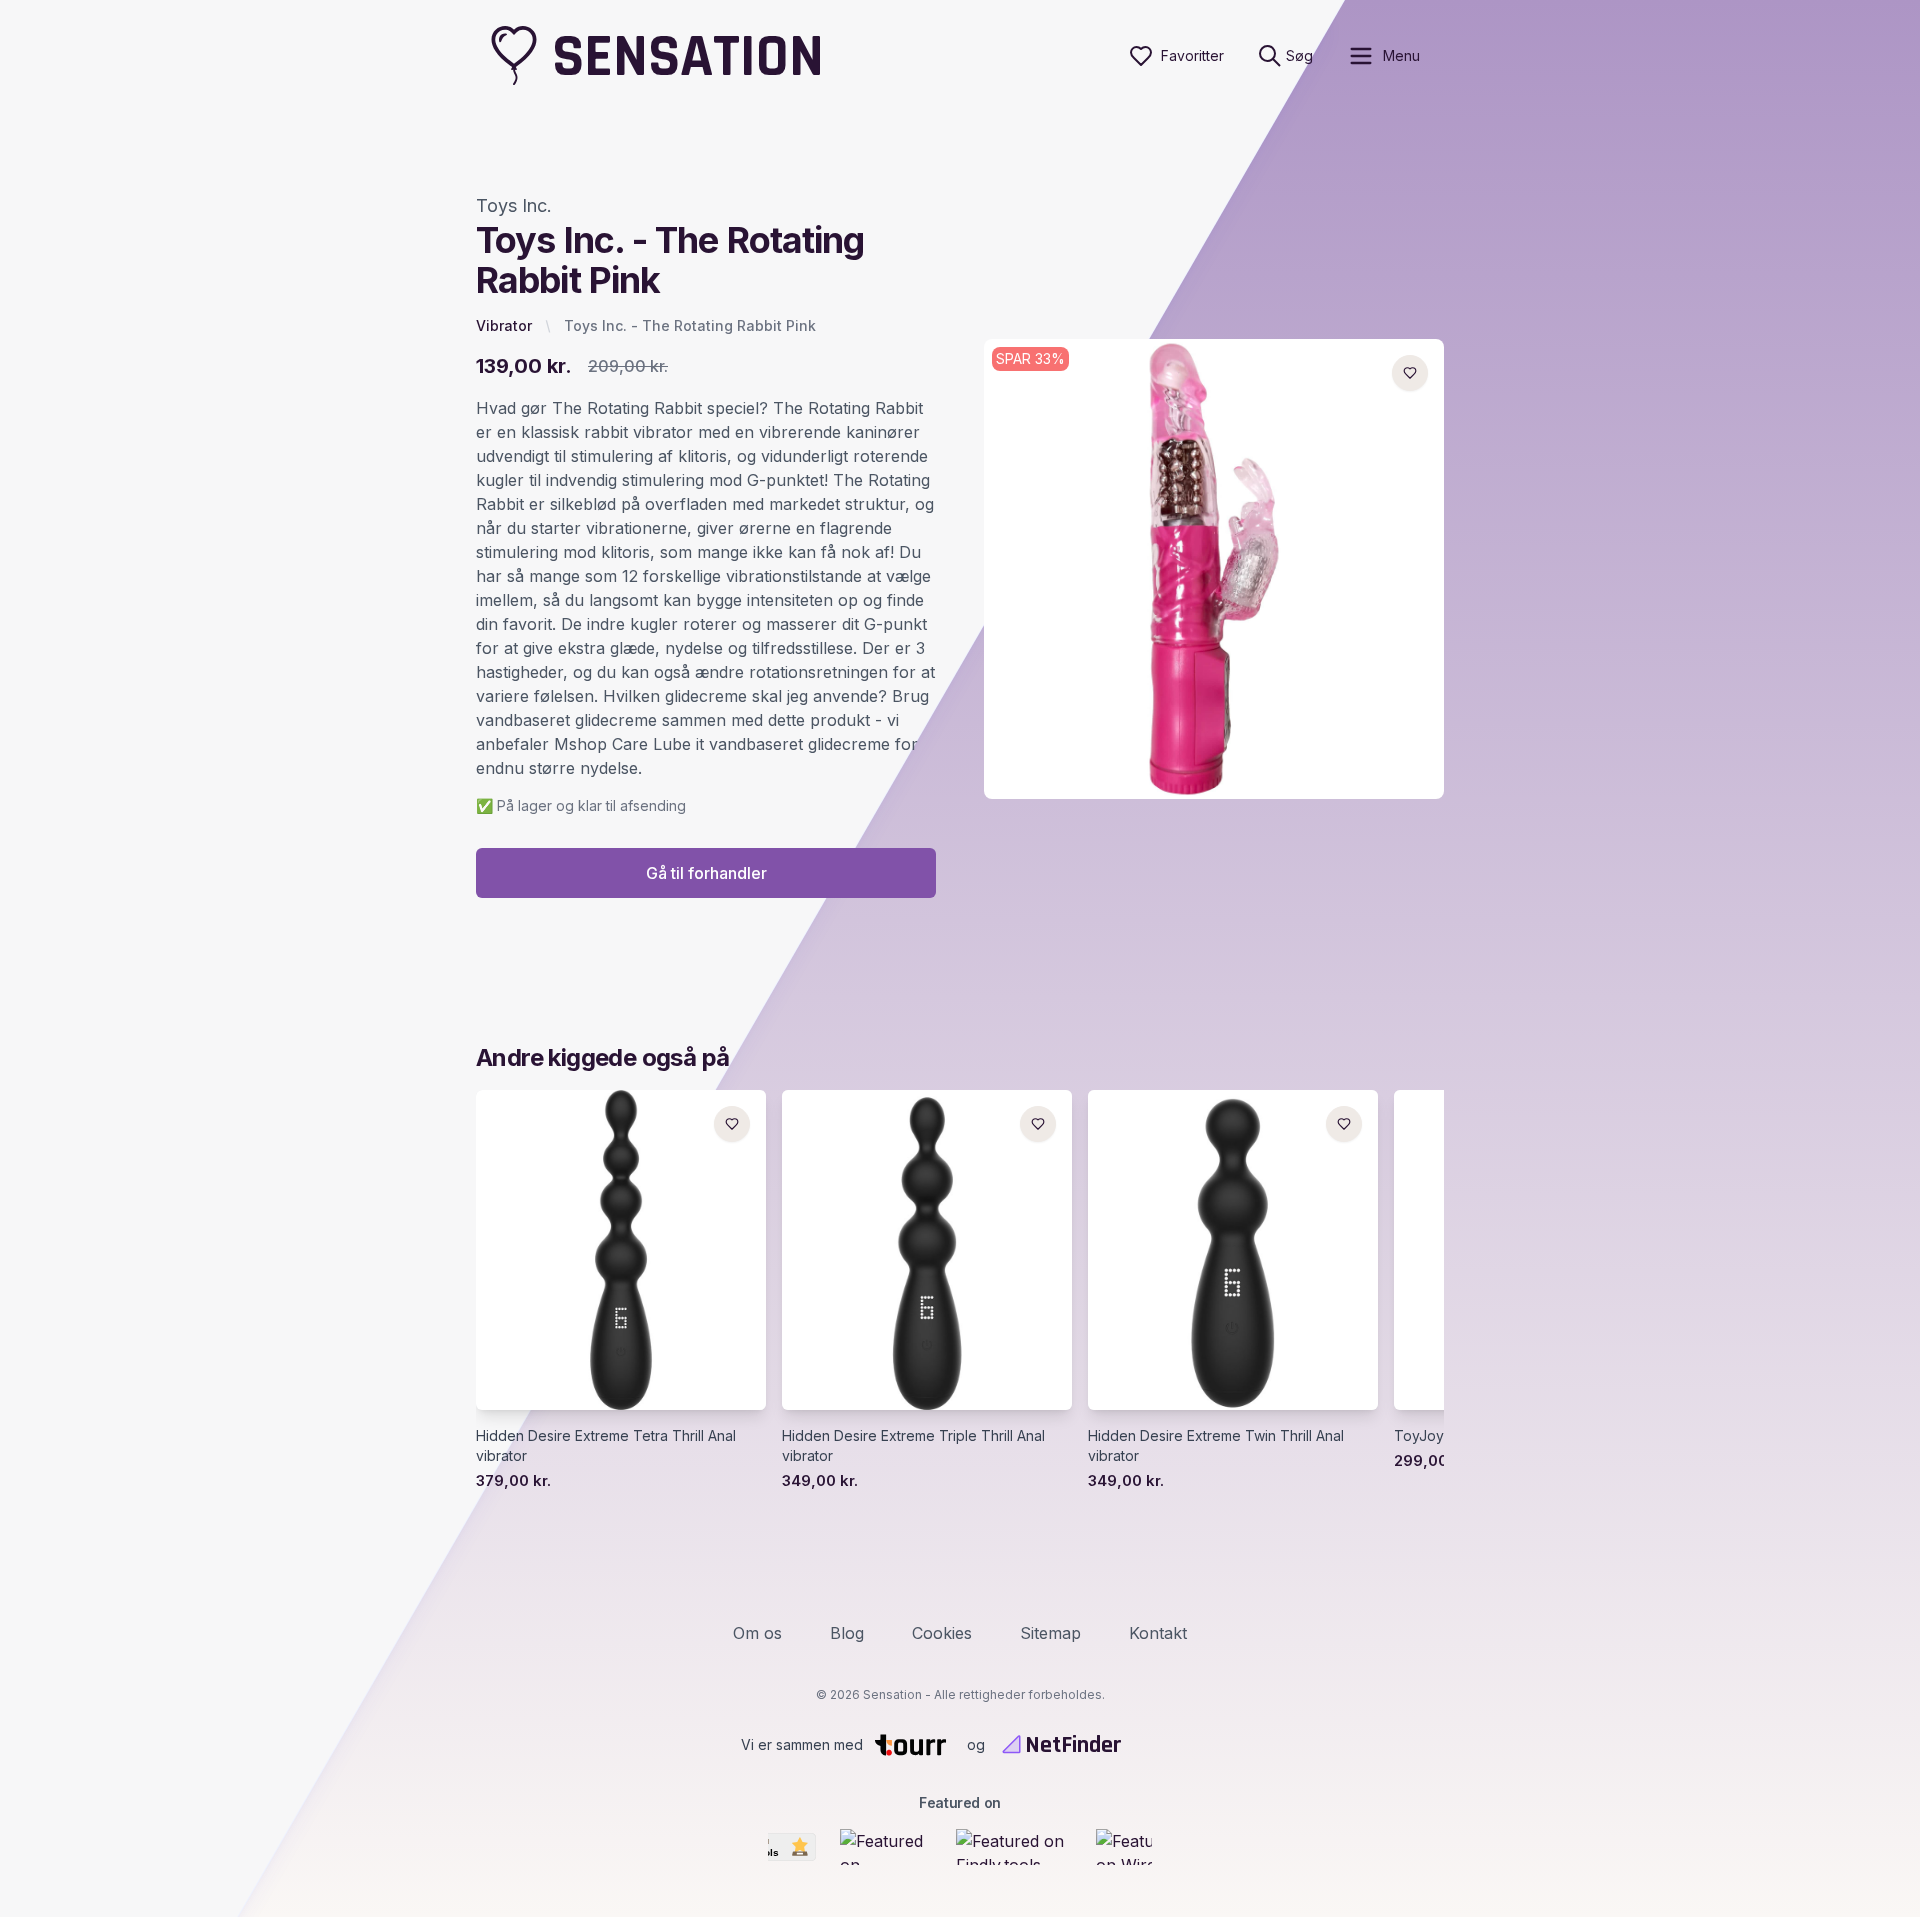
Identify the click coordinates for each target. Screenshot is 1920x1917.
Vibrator (504, 325)
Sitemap (1050, 1633)
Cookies (942, 1633)
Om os (757, 1633)
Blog (847, 1633)
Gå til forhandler (706, 873)
